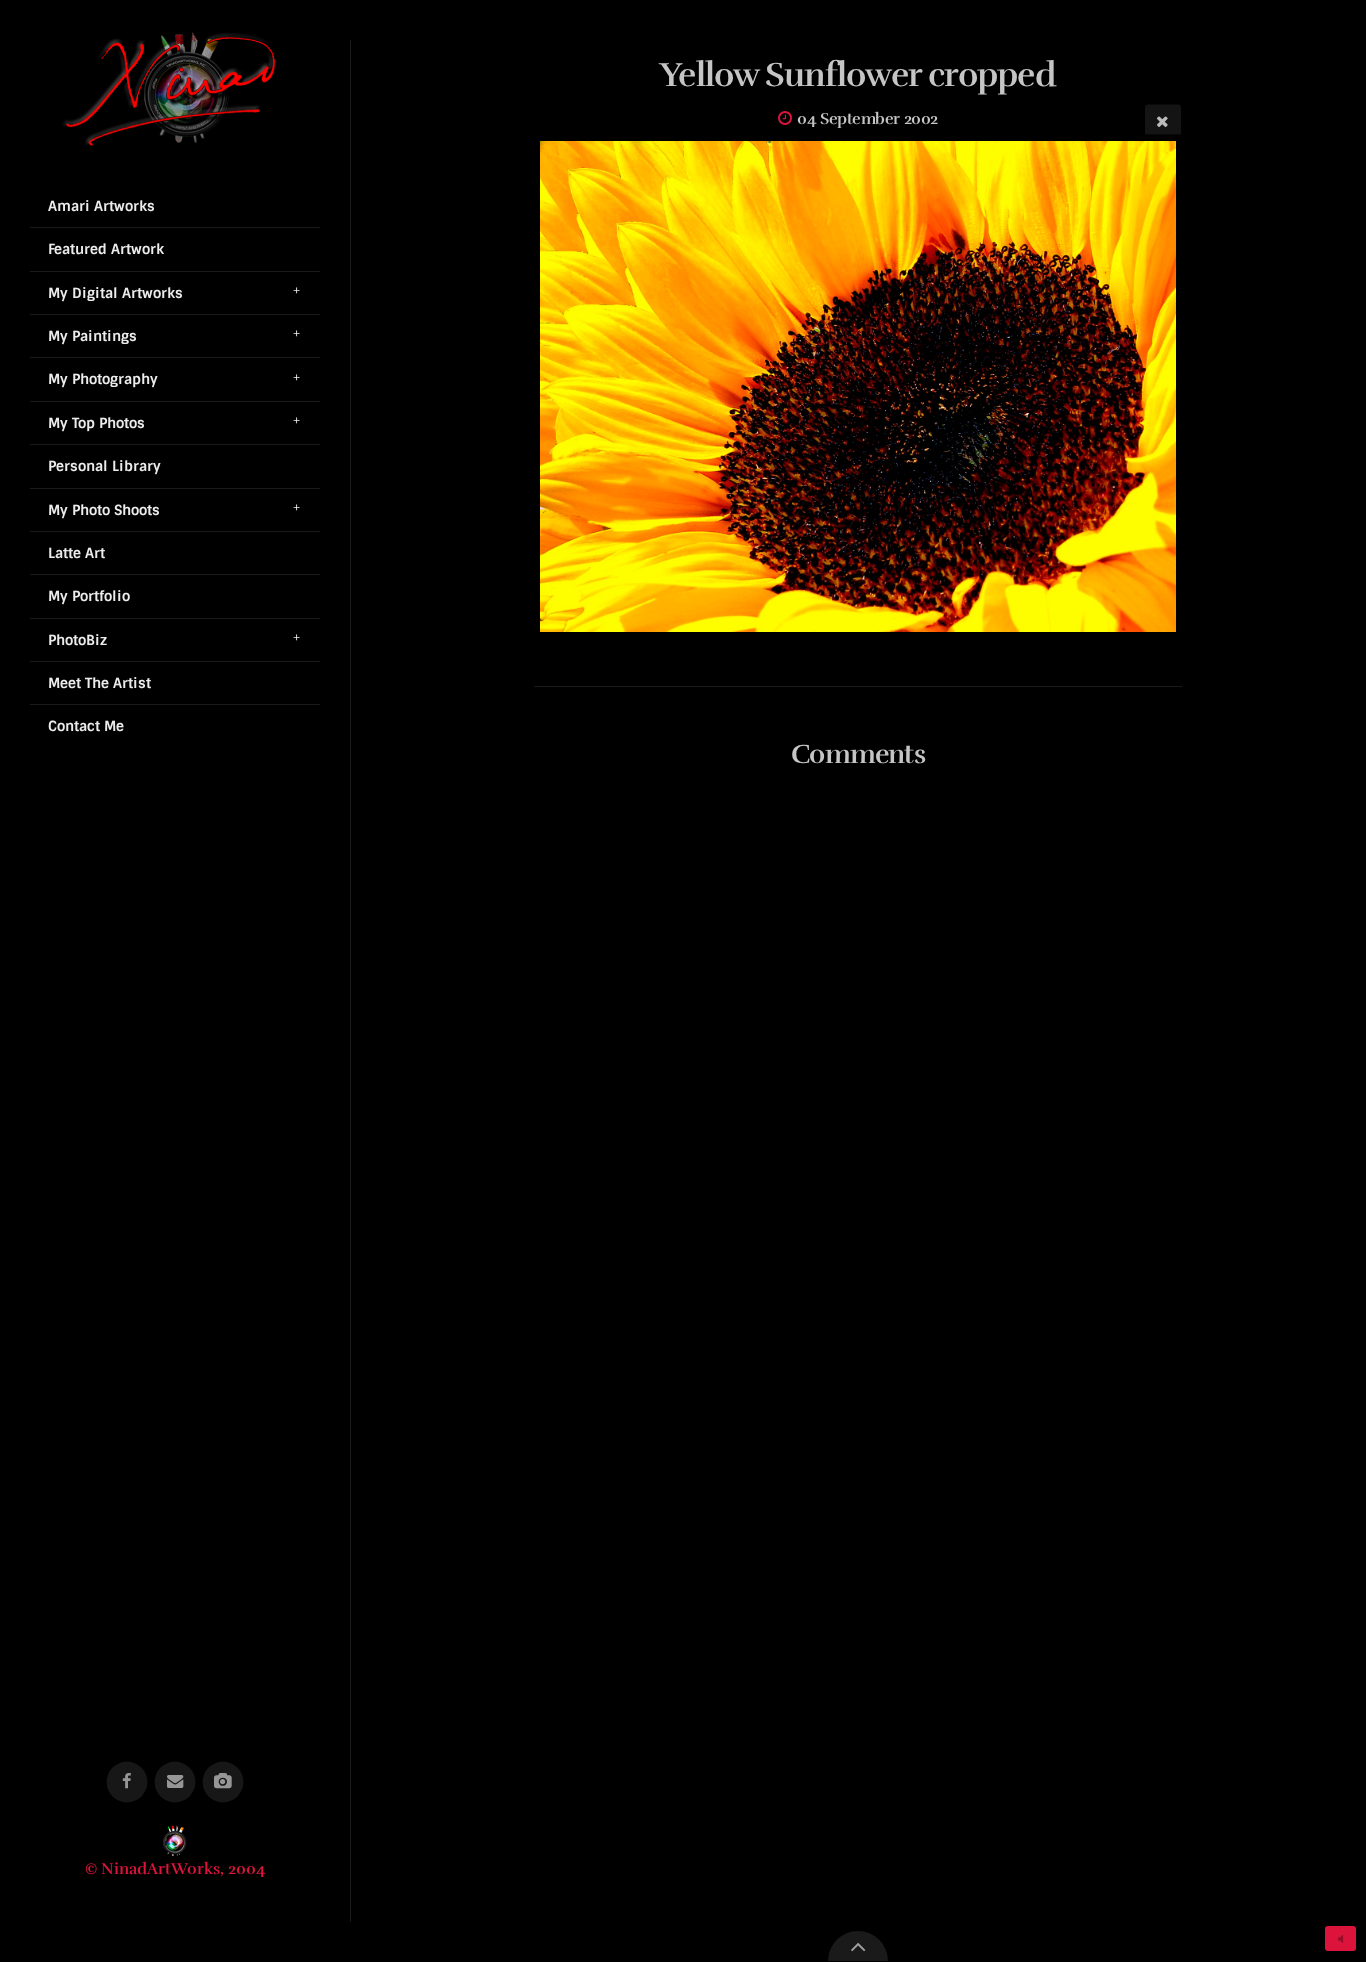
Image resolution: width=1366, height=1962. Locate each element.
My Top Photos (96, 423)
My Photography (103, 379)
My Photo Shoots (104, 510)
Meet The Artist (99, 683)
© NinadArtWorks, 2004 (175, 1869)
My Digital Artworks (115, 293)
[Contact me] (175, 1782)
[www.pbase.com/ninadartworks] (223, 1782)
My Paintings (92, 336)
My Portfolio (89, 596)
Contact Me (86, 726)
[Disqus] (857, 1050)
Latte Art (76, 553)
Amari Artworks (101, 206)
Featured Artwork (106, 249)
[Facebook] (127, 1782)
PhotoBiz (77, 640)
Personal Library (104, 466)
